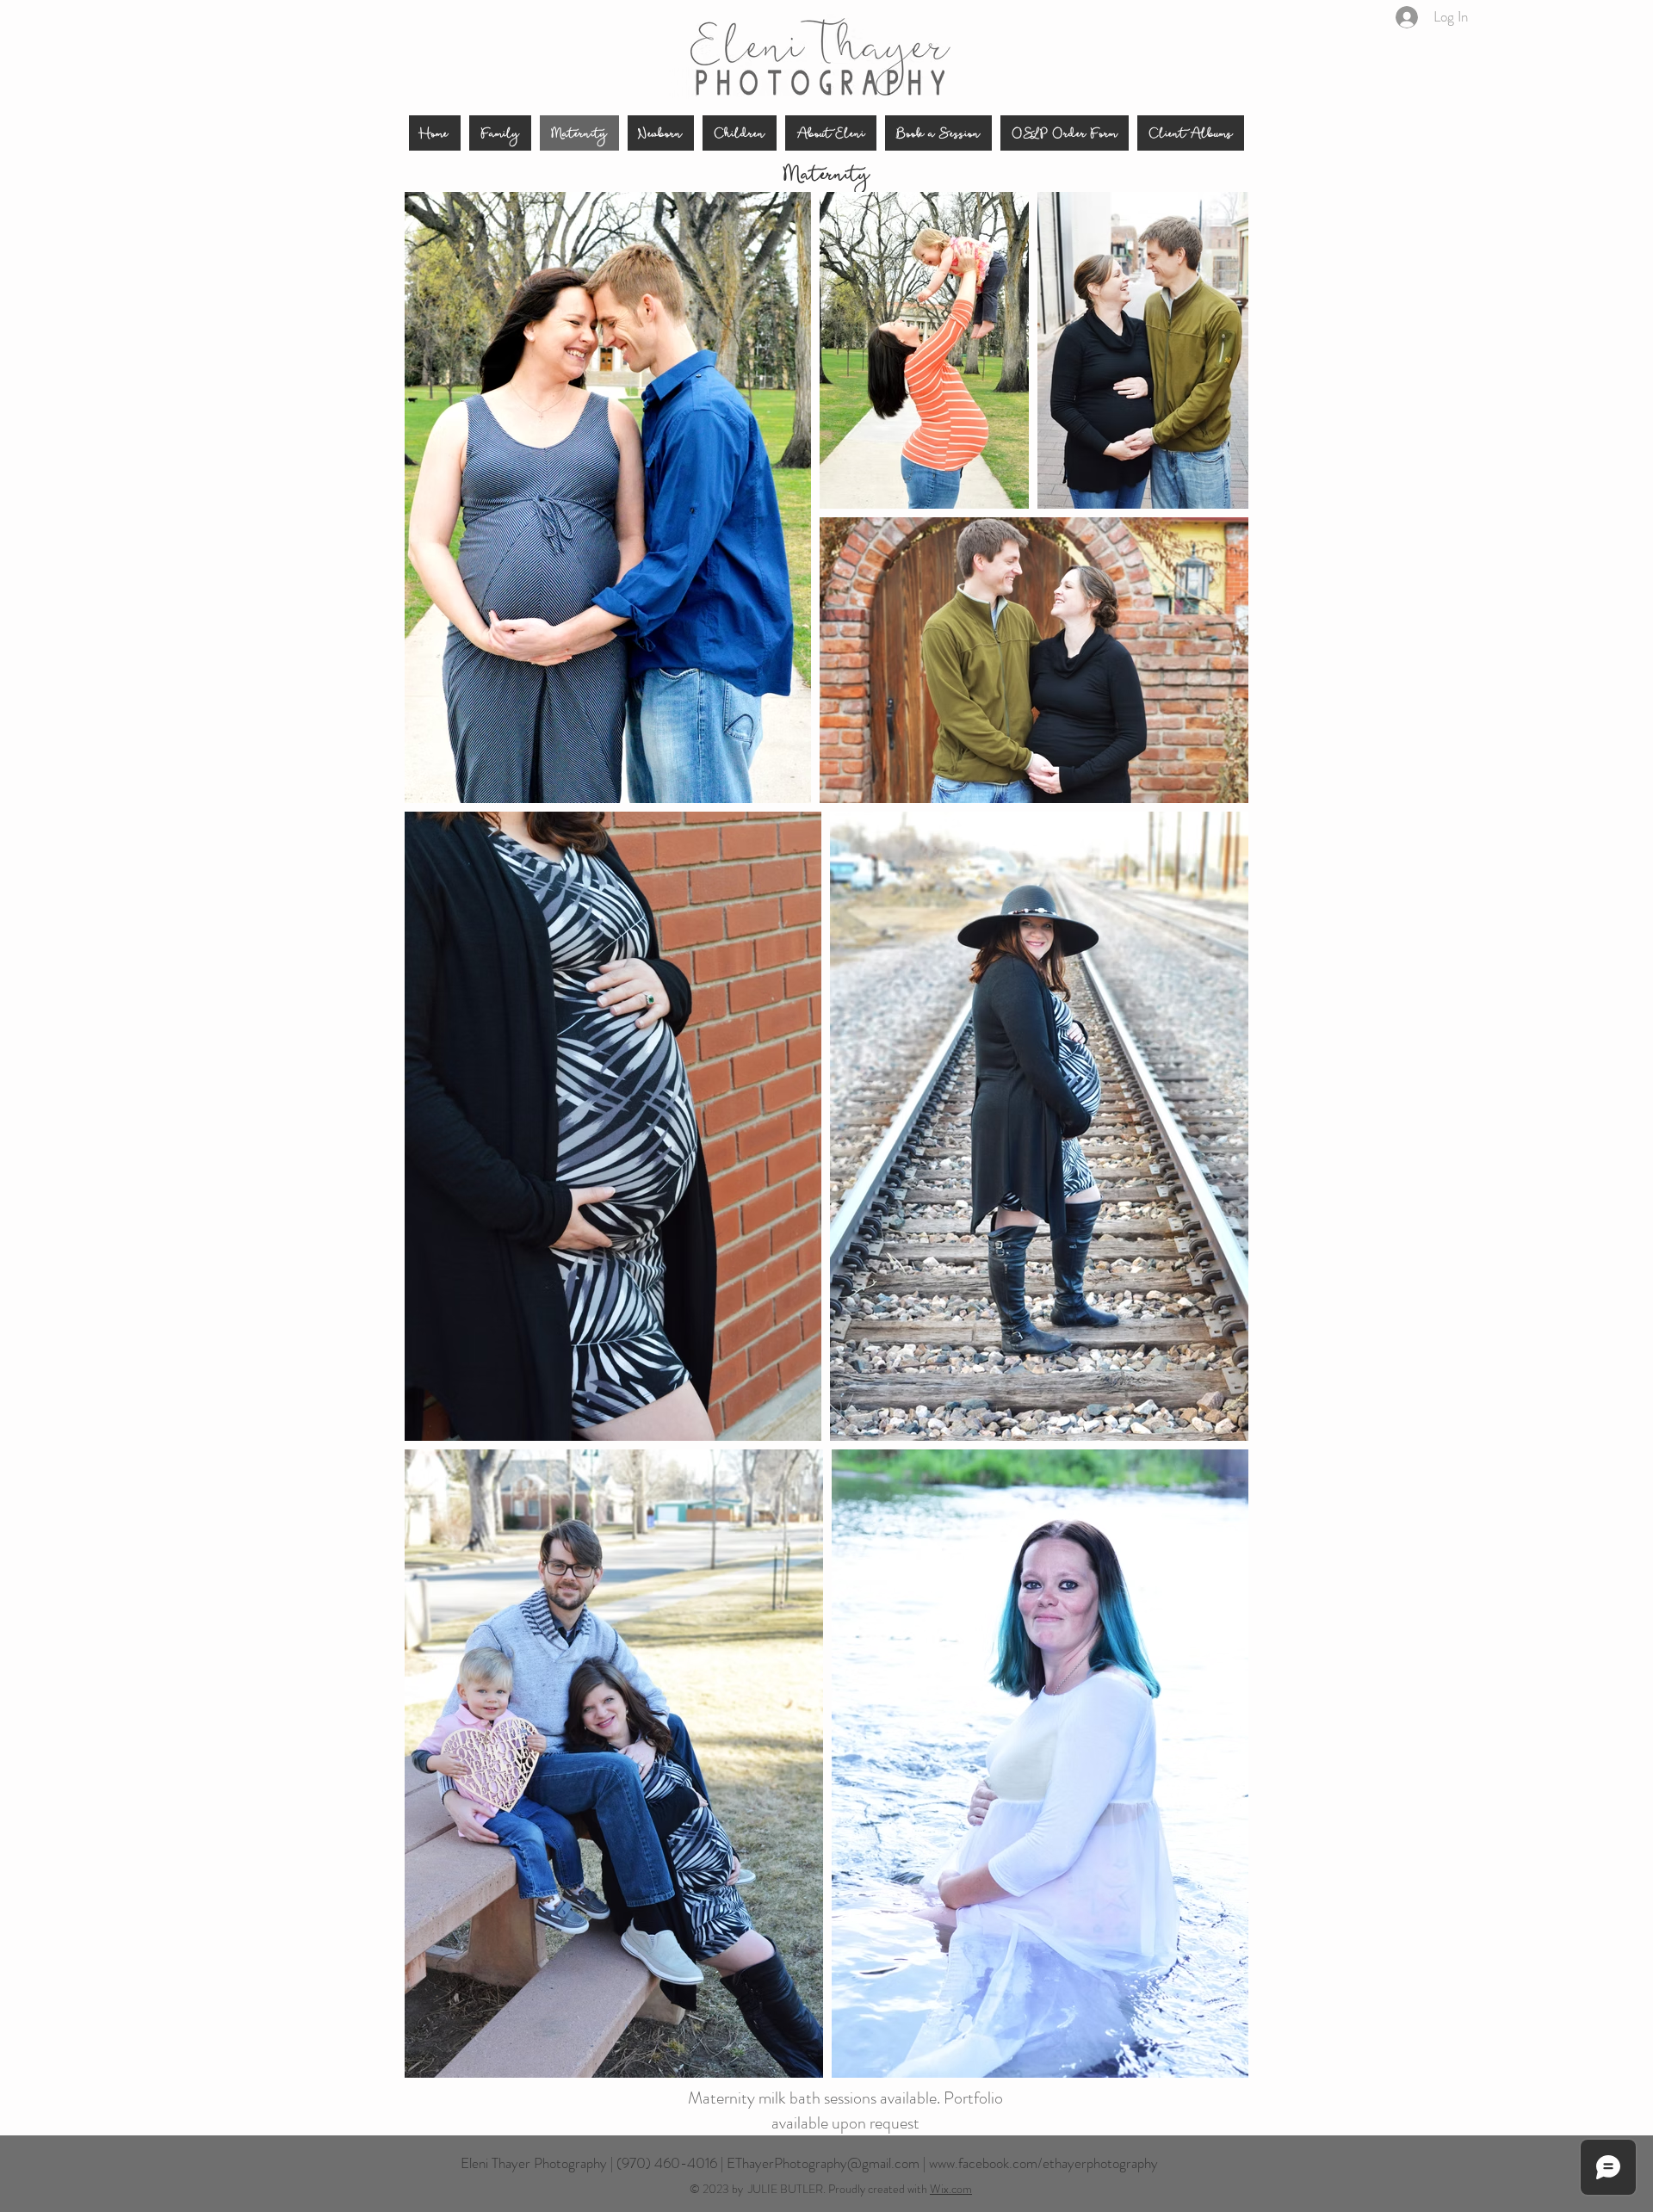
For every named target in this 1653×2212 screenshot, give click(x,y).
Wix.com (951, 2189)
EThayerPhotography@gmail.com (823, 2163)
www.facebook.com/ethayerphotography (1043, 2163)
